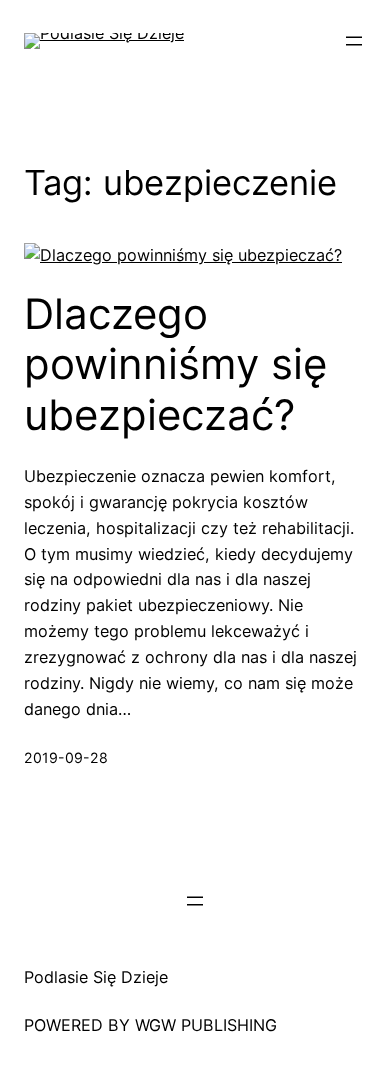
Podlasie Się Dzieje (96, 977)
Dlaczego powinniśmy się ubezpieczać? (175, 364)
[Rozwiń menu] (354, 41)
